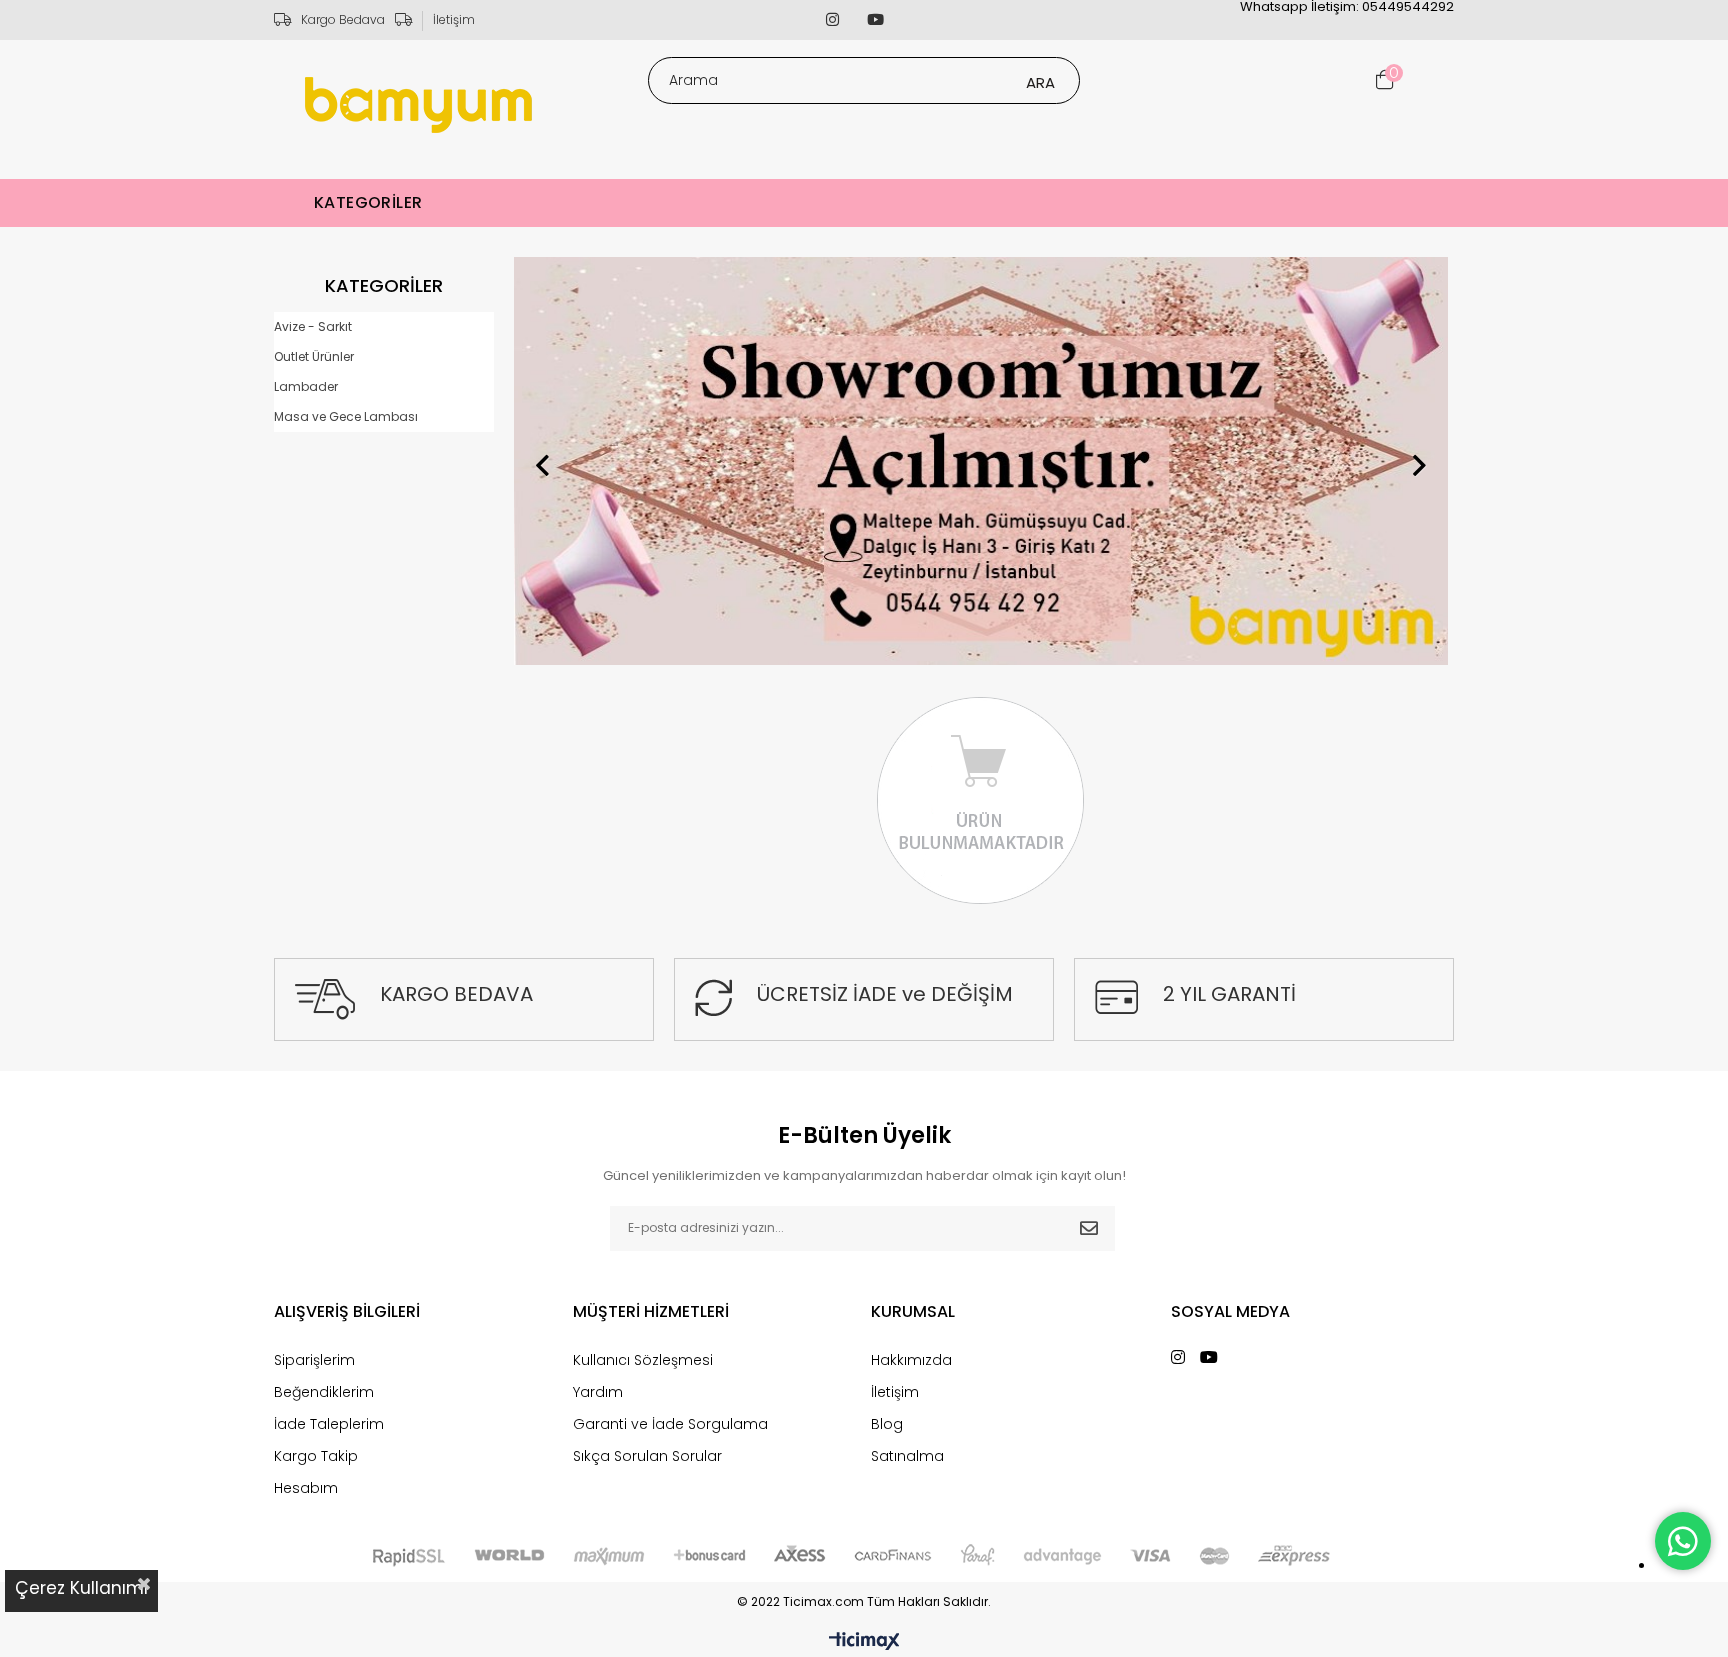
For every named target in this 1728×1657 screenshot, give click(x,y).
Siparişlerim (314, 1360)
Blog (887, 1424)
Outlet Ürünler (314, 356)
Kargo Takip (316, 1456)
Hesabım (306, 1488)
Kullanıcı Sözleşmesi (643, 1360)
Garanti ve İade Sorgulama (670, 1424)
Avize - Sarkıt (313, 326)
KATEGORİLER (368, 202)
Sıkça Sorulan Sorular (647, 1456)
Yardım (598, 1392)
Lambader (306, 386)
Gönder (1089, 1228)
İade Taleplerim (329, 1424)
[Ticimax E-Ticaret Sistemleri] (864, 1642)
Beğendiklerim (324, 1392)
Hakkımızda (911, 1360)
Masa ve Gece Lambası (346, 416)
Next (1419, 465)
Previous (543, 465)
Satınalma (907, 1456)
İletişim (454, 19)
